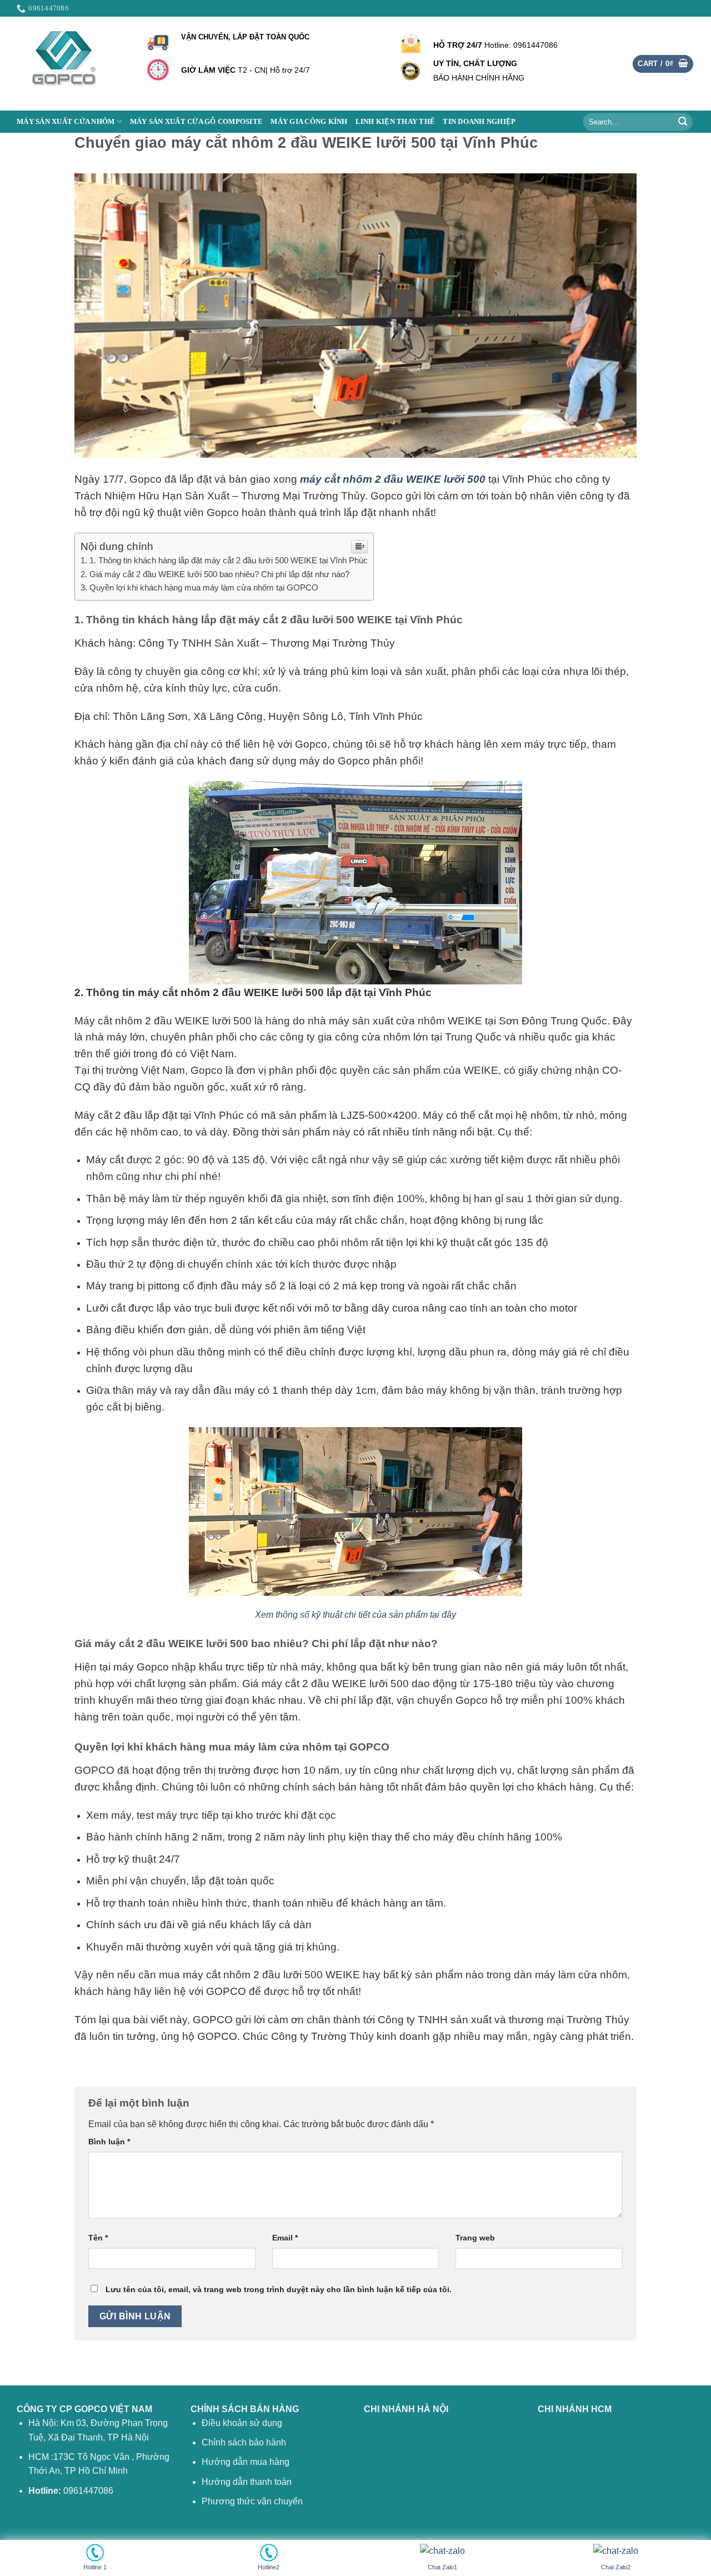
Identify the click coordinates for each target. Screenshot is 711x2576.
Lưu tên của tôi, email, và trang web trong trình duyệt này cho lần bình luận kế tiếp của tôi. (279, 2289)
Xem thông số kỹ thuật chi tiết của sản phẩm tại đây (355, 1615)
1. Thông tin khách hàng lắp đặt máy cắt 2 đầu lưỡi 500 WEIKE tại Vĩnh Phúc (229, 560)
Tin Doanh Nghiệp (479, 122)
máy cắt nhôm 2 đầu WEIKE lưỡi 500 (393, 479)
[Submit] (683, 122)
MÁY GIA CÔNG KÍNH (309, 122)
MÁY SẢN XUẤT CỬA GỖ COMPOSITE (196, 122)
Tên (98, 2238)
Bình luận (109, 2142)
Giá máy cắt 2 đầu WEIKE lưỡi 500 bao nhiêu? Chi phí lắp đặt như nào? (219, 574)
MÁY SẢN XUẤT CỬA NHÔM (66, 122)
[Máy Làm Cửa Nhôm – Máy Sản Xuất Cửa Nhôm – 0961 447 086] (72, 64)
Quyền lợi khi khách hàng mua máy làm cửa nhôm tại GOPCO (204, 587)
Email (285, 2238)
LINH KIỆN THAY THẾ (395, 122)
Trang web (475, 2238)
